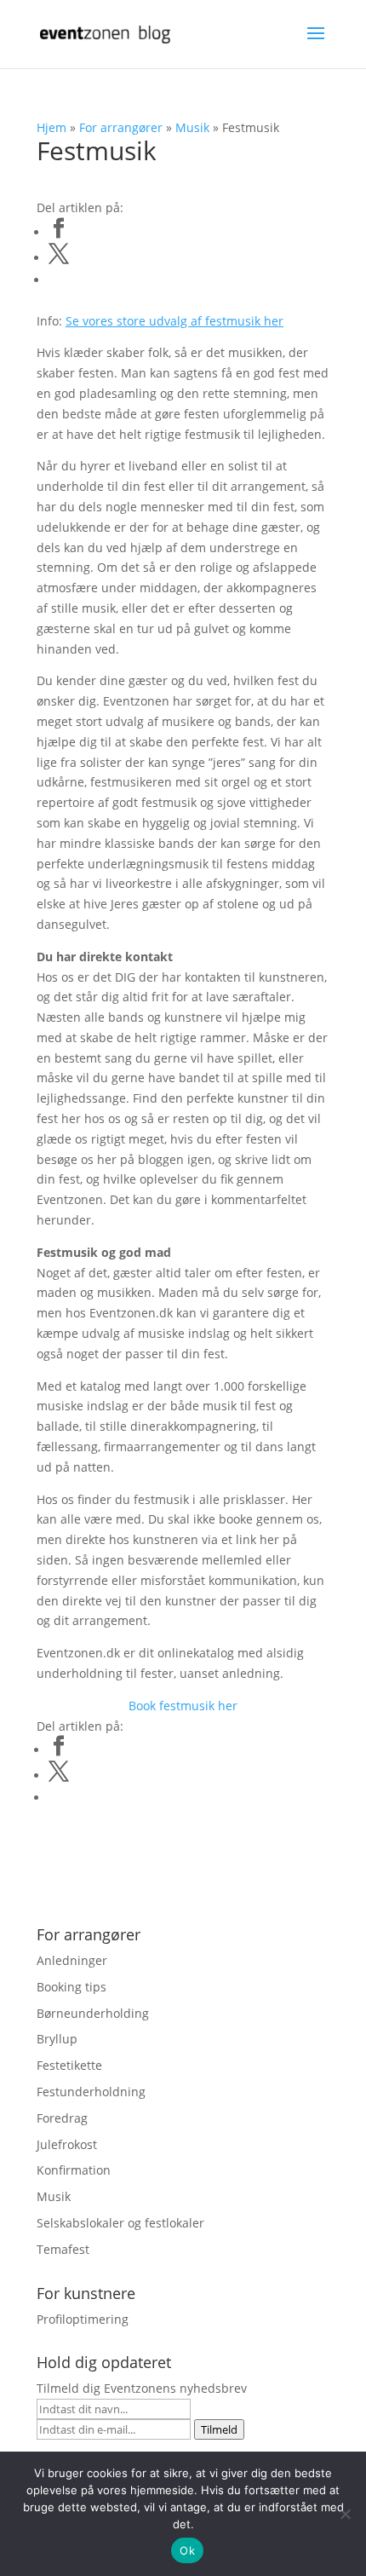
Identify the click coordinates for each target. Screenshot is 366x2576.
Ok (187, 2550)
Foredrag (62, 2118)
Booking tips (71, 1987)
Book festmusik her (183, 1706)
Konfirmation (74, 2170)
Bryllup (57, 2039)
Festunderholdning (91, 2092)
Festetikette (69, 2065)
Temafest (63, 2249)
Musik (192, 127)
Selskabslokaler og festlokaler (120, 2223)
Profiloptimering (83, 2319)
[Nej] (345, 2514)
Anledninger (72, 1960)
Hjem (51, 127)
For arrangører (121, 127)
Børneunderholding (93, 2013)
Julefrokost (67, 2144)
